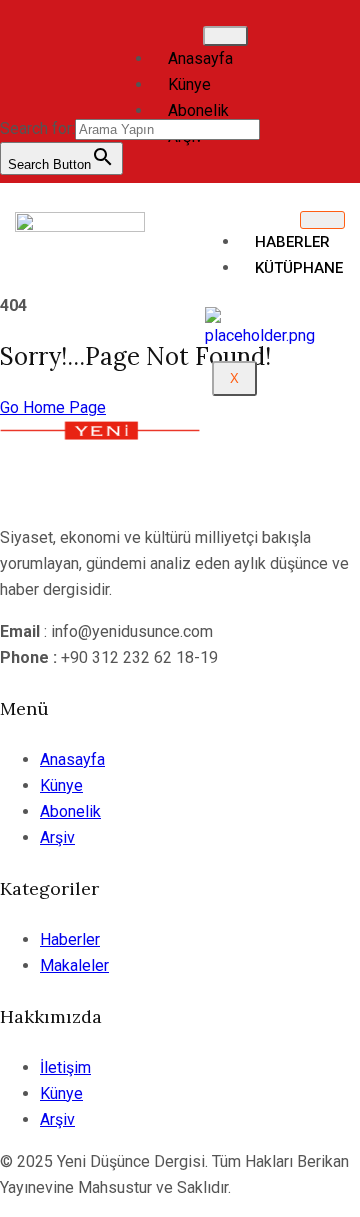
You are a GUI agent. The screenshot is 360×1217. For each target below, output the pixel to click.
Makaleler (74, 965)
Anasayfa (200, 58)
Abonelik (198, 110)
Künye (189, 84)
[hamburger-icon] (225, 36)
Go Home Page (53, 407)
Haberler (292, 242)
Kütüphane (299, 268)
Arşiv (57, 837)
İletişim (65, 1067)
